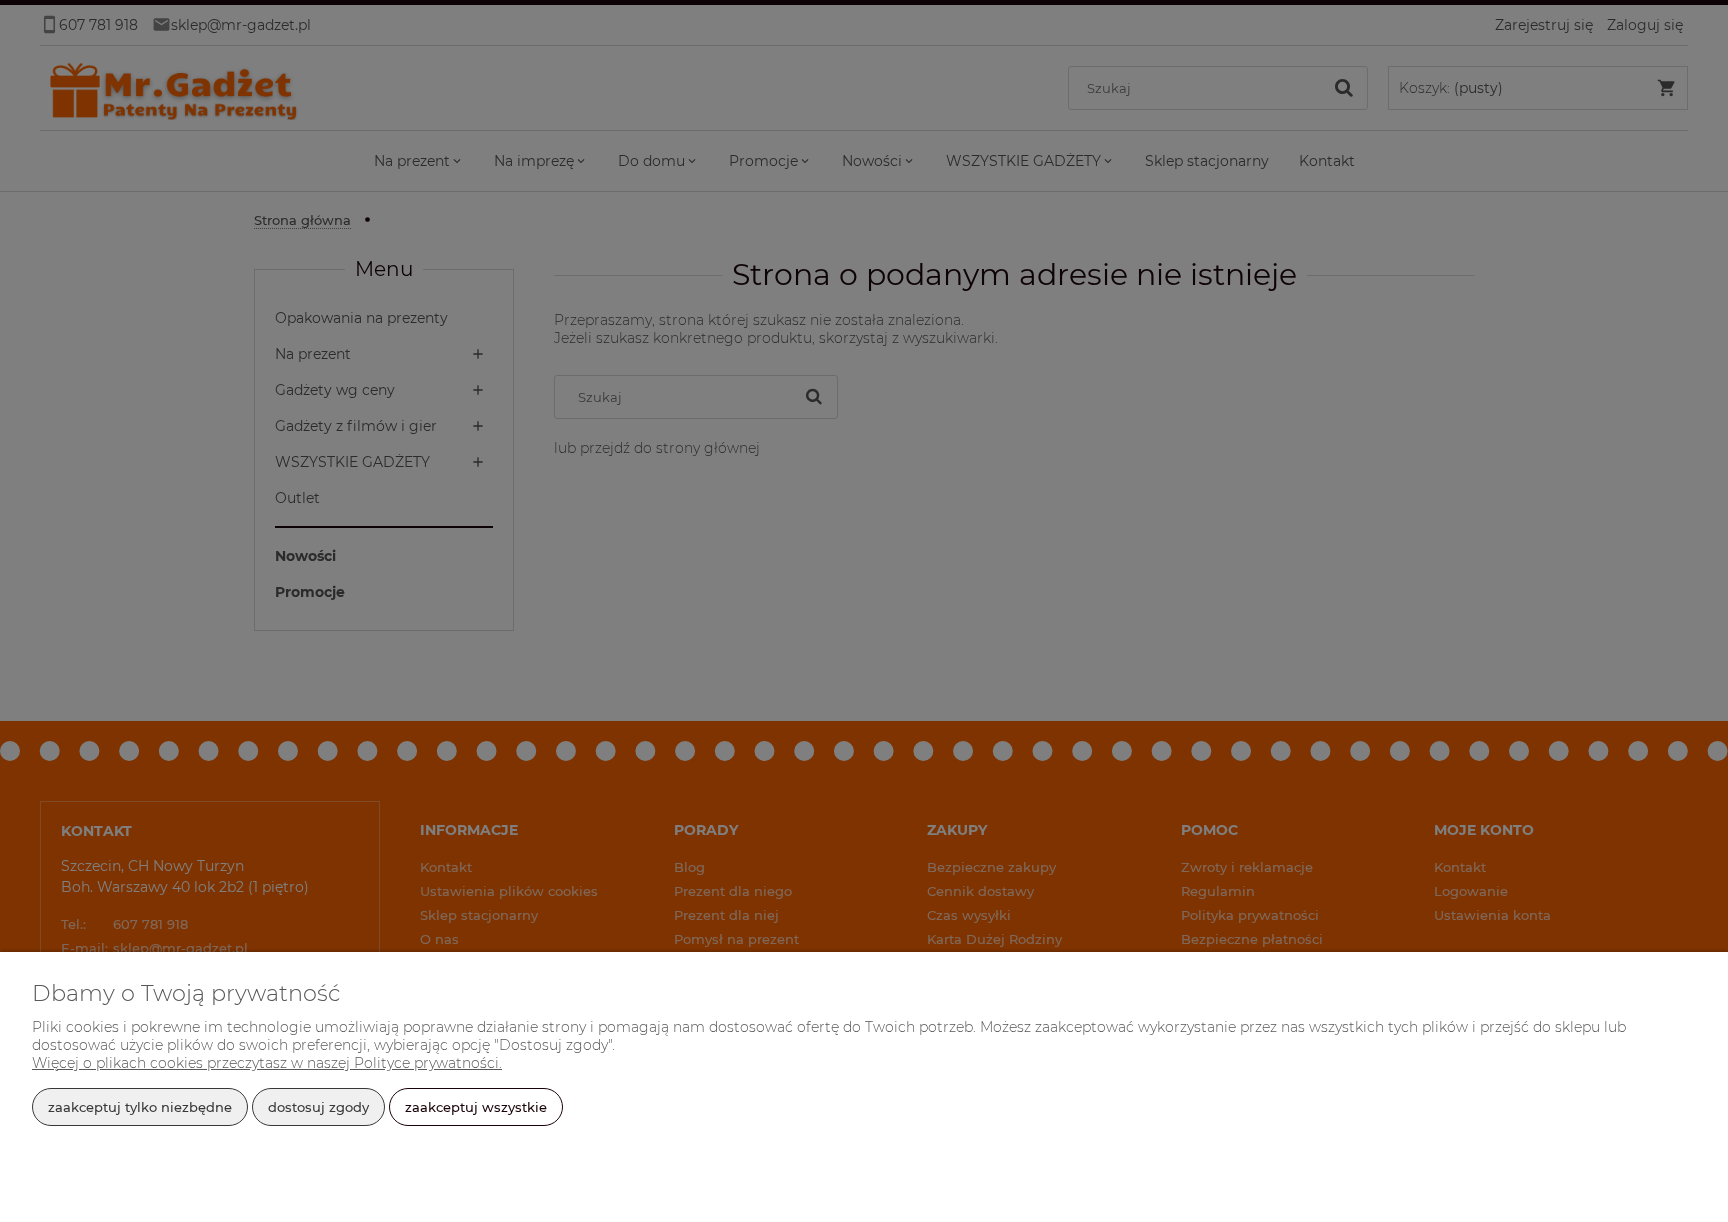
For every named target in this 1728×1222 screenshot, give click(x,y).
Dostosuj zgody (318, 1107)
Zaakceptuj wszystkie (476, 1107)
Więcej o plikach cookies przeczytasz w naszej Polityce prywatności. (267, 1063)
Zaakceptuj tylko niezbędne (140, 1107)
